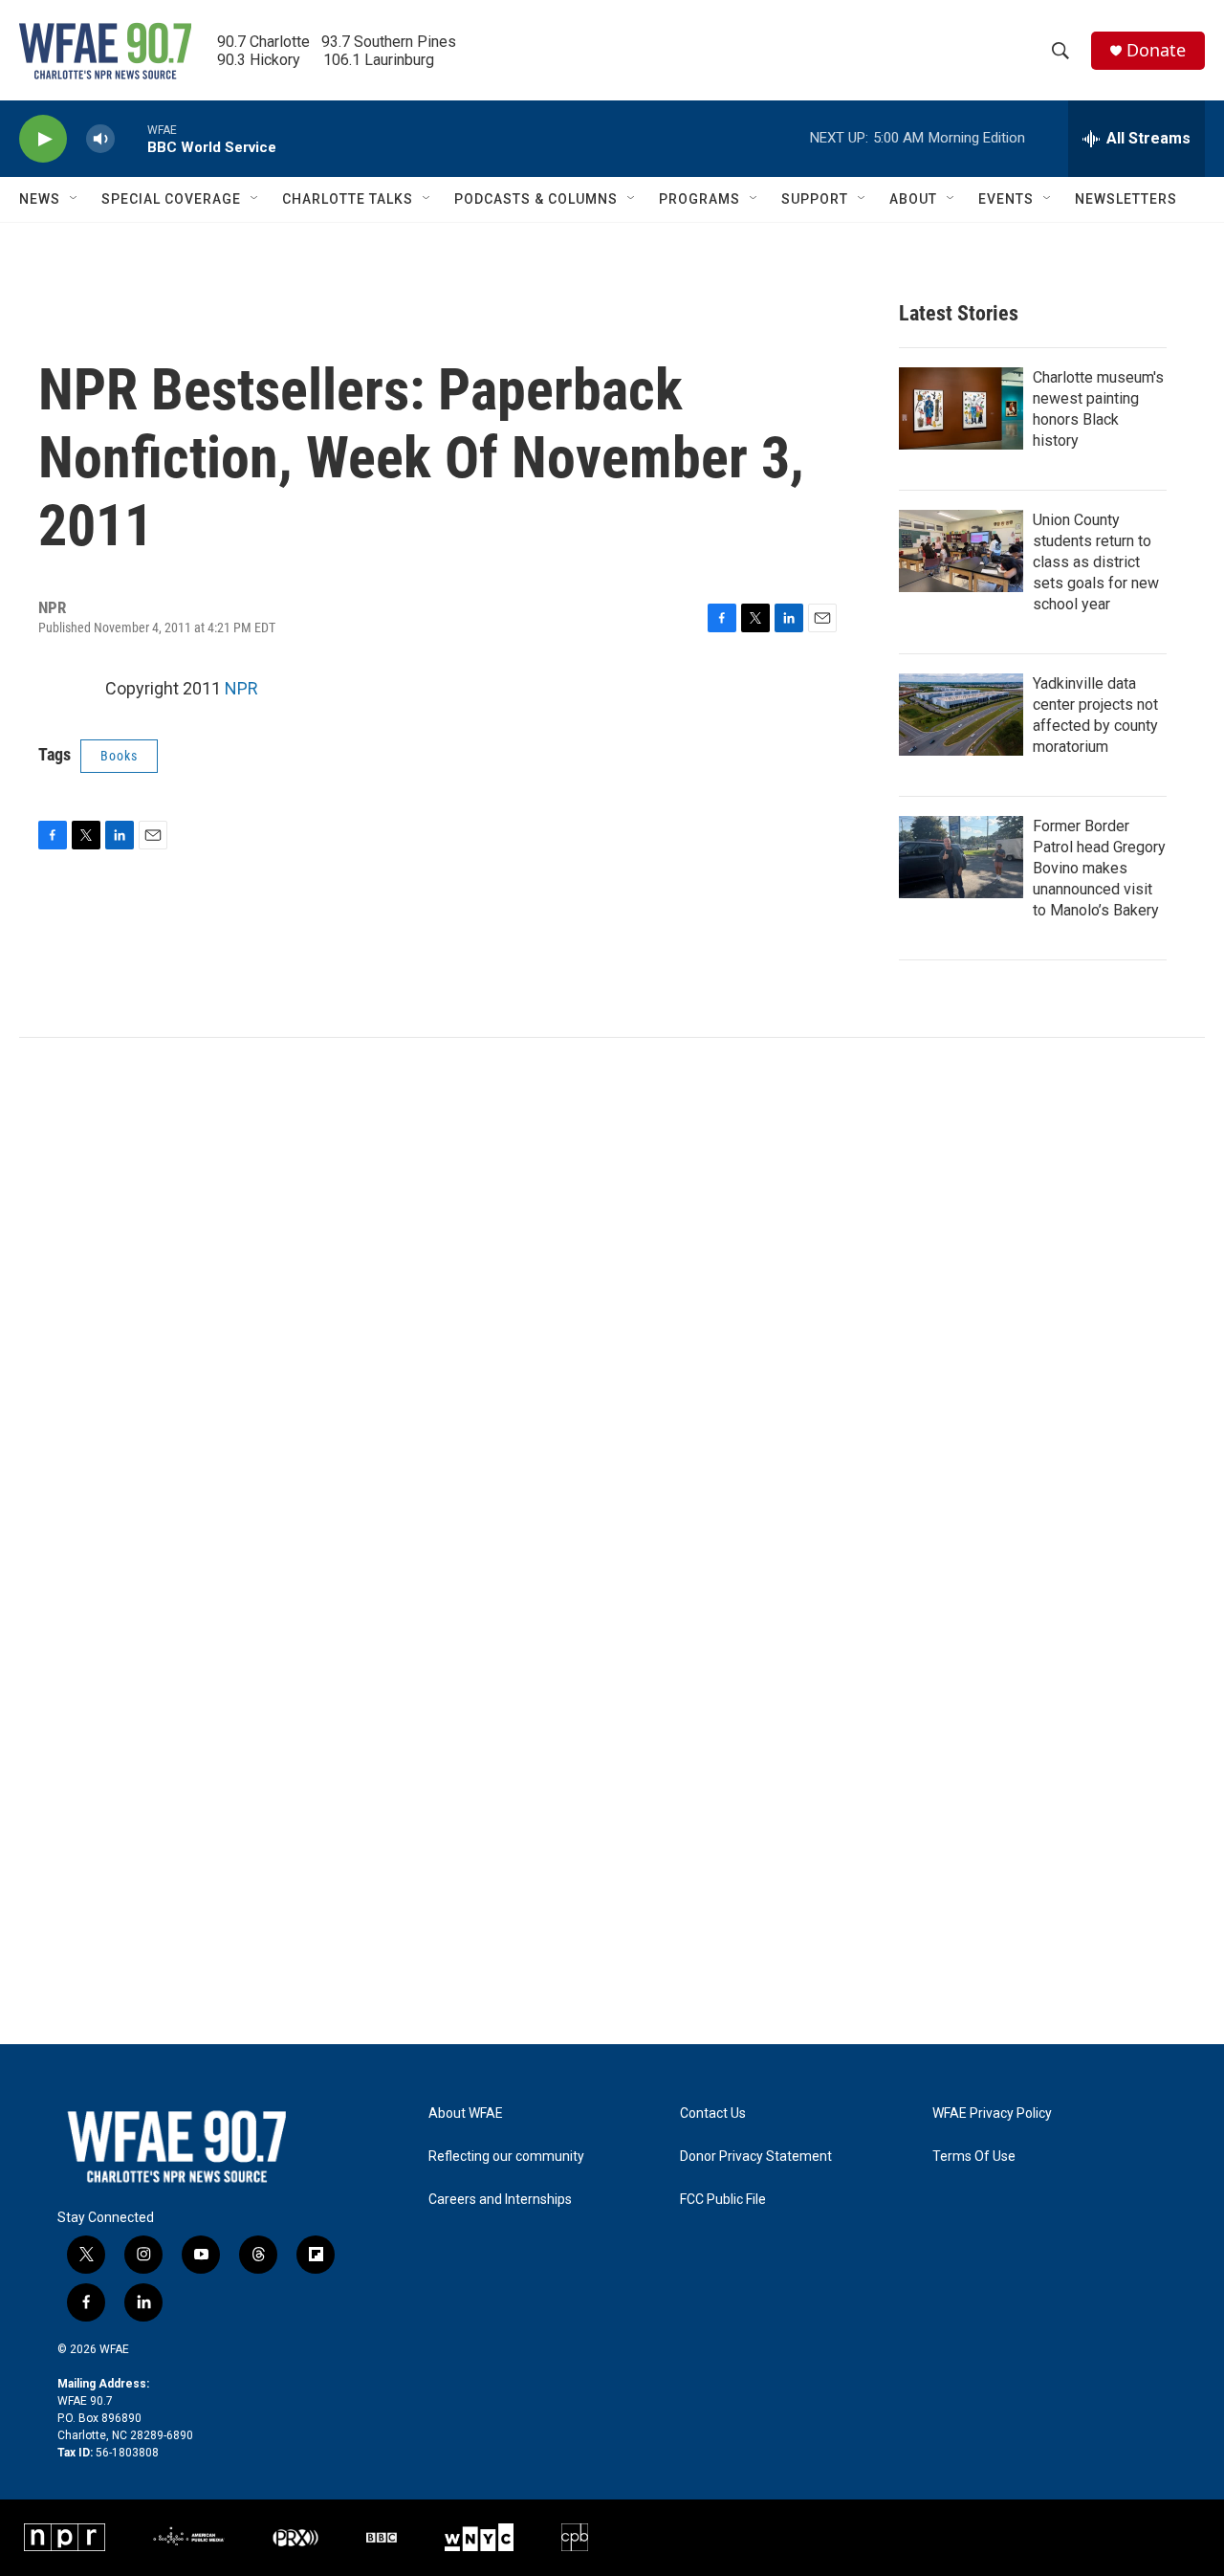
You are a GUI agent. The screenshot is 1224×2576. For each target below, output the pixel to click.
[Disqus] (612, 1296)
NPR (241, 688)
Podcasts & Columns (536, 199)
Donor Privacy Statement (756, 2157)
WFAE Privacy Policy (992, 2114)
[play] (43, 139)
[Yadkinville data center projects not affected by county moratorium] (961, 715)
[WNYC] (479, 2537)
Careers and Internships (500, 2200)
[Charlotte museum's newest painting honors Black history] (961, 408)
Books (119, 756)
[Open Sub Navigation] (75, 199)
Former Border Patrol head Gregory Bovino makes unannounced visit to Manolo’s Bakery (1099, 868)
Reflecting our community (506, 2157)
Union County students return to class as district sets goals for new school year (1096, 562)
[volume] (100, 139)
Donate (1156, 50)
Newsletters (1126, 199)
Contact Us (713, 2114)
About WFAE (466, 2114)
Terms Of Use (974, 2157)
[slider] (131, 138)
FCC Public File (723, 2200)
